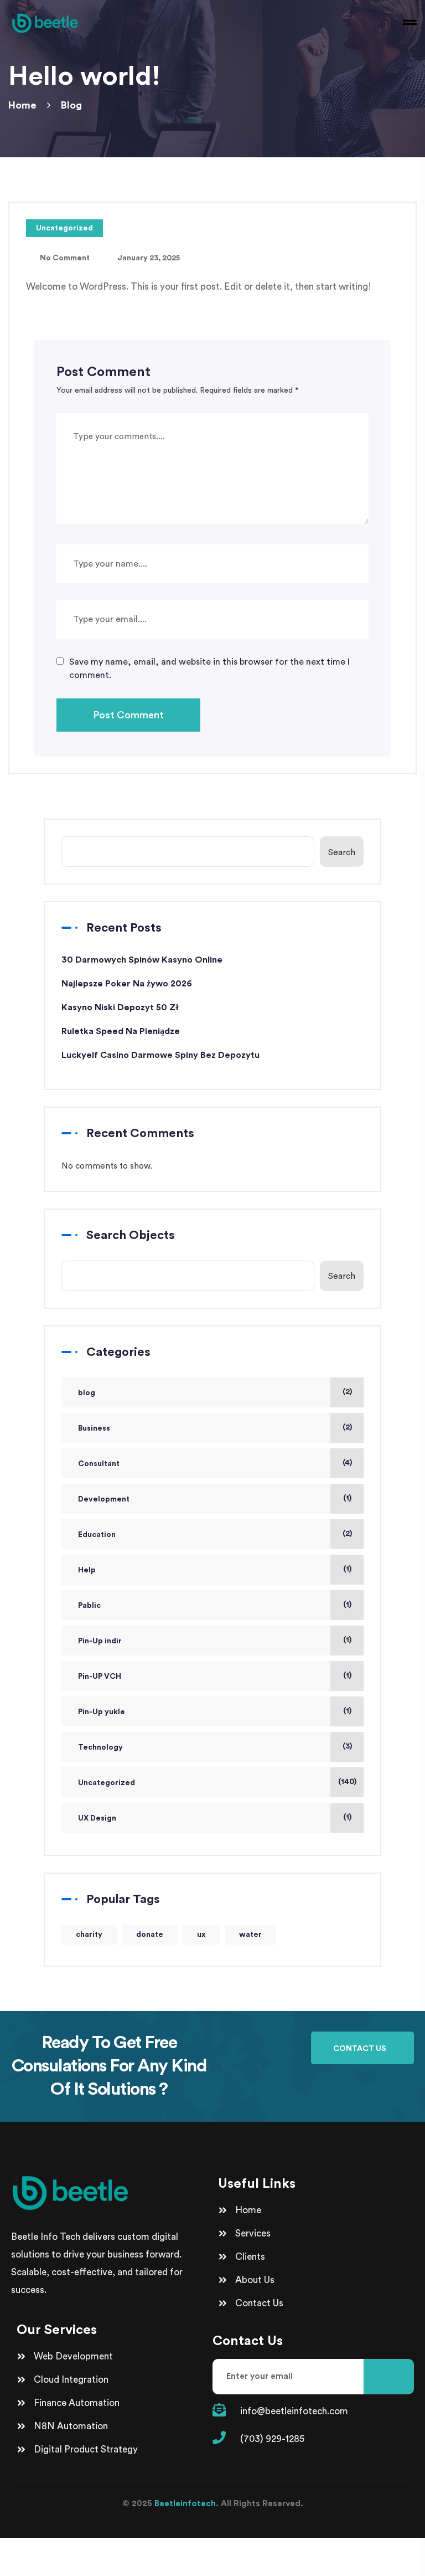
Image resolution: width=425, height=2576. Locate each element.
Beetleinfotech (185, 2504)
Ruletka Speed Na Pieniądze (121, 1031)
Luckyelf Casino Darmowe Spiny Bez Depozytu (160, 1055)
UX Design (97, 1818)
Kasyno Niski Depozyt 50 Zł (120, 1007)
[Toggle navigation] (408, 22)
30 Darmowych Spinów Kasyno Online (142, 960)
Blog (71, 105)
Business (94, 1428)
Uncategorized (64, 228)
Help (87, 1570)
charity (89, 1935)
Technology (100, 1747)
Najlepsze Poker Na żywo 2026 (127, 984)
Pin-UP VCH (100, 1677)
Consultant (99, 1464)
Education (97, 1535)
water (250, 1935)
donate (150, 1935)
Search (342, 853)
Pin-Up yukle (102, 1712)
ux (201, 1935)
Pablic (89, 1606)
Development (104, 1499)
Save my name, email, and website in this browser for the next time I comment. (209, 669)
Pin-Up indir (100, 1641)
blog (87, 1393)
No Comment (65, 258)
